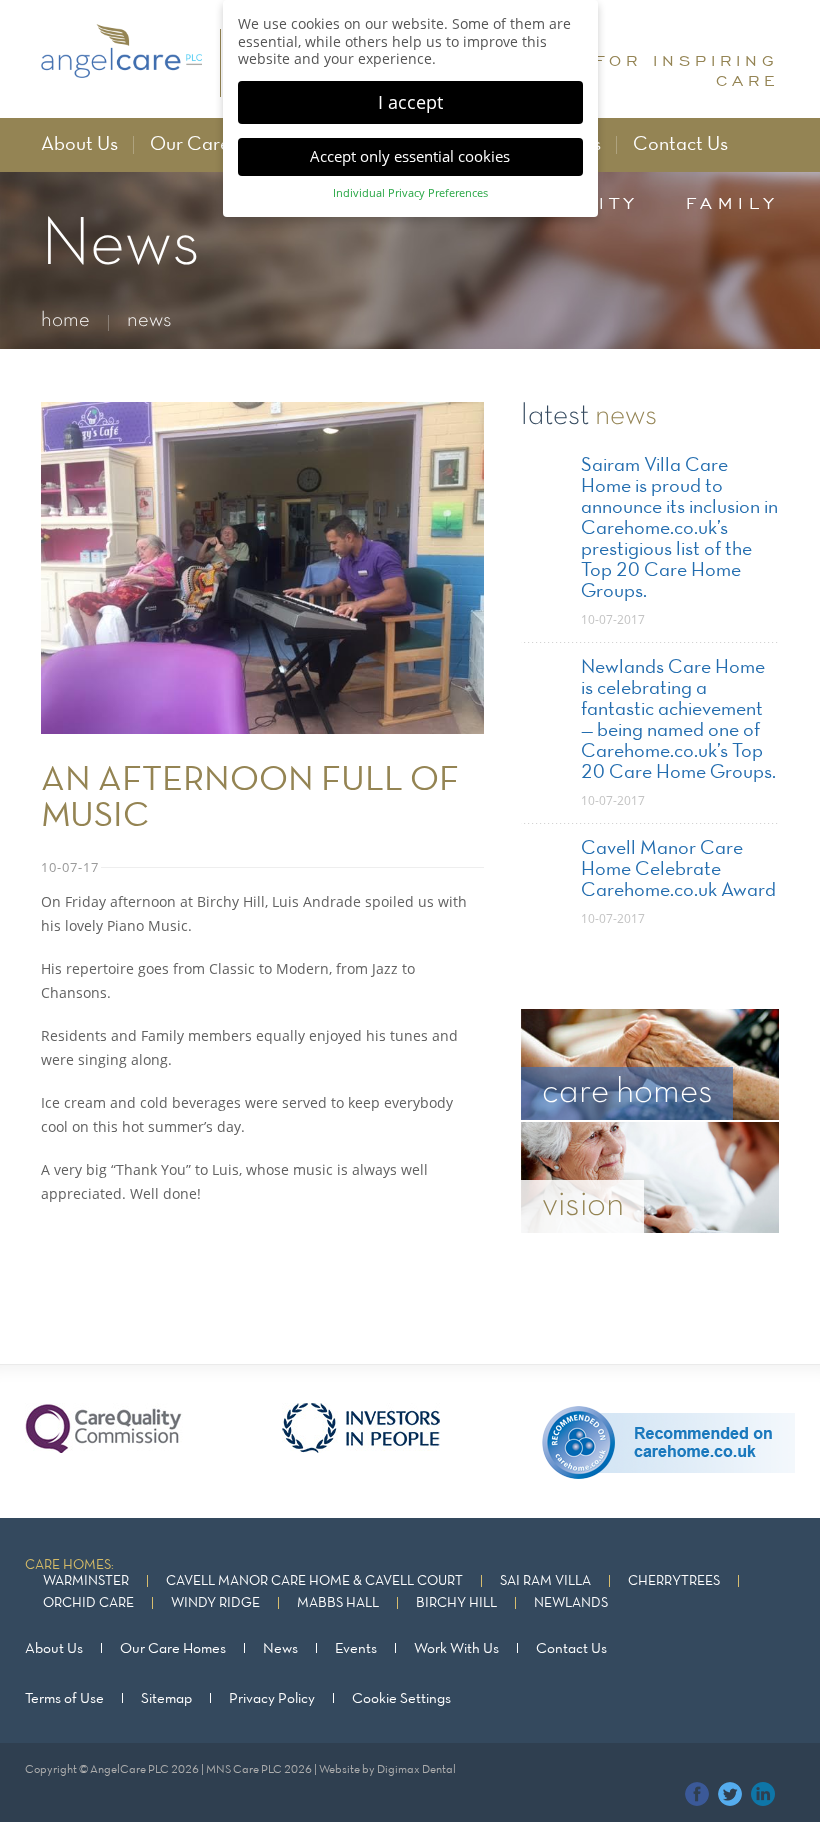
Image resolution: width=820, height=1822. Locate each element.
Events (356, 1649)
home (65, 320)
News (280, 1649)
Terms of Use (64, 1699)
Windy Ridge (215, 1603)
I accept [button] (410, 102)
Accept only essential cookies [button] (410, 156)
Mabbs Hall (338, 1603)
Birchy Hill (456, 1603)
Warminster (86, 1581)
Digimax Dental (416, 1770)
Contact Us (680, 145)
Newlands (571, 1603)
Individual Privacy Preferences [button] (410, 193)
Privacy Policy (272, 1699)
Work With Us (456, 1649)
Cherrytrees (674, 1581)
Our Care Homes (221, 145)
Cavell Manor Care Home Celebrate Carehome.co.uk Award (678, 870)
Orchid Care (88, 1603)
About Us (79, 145)
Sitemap (166, 1699)
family (732, 203)
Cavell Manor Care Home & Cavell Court (314, 1581)
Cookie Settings (401, 1699)
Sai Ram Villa (545, 1581)
